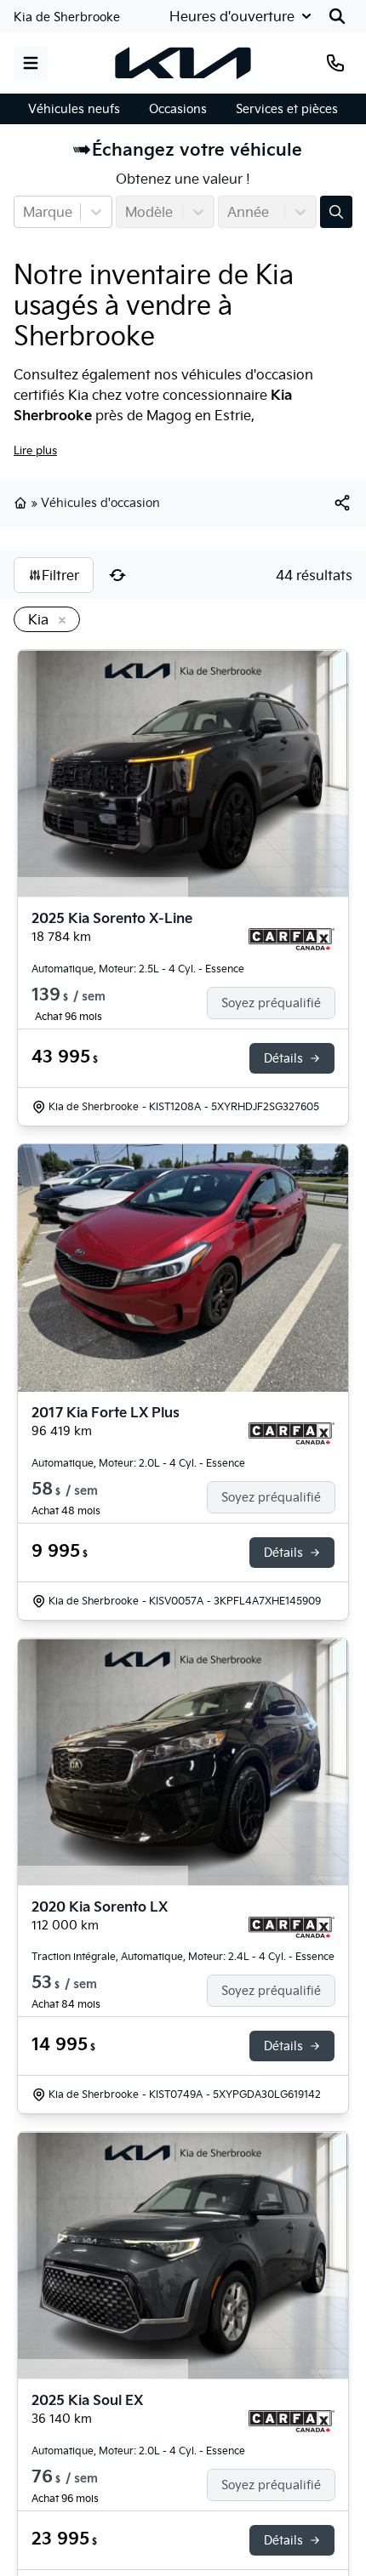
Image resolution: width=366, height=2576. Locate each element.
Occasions (178, 109)
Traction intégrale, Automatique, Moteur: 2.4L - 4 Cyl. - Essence (183, 1956)
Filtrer (60, 575)
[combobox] (25, 212)
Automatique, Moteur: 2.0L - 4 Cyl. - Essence (138, 1463)
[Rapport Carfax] (292, 939)
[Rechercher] (337, 16)
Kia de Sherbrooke (67, 17)
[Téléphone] (335, 63)
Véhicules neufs (74, 109)
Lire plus (35, 450)
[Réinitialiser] (117, 575)
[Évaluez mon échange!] (336, 212)
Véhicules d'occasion (100, 503)
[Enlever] (59, 621)
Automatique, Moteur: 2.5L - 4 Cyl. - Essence (138, 969)
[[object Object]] (342, 503)
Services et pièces (287, 109)
